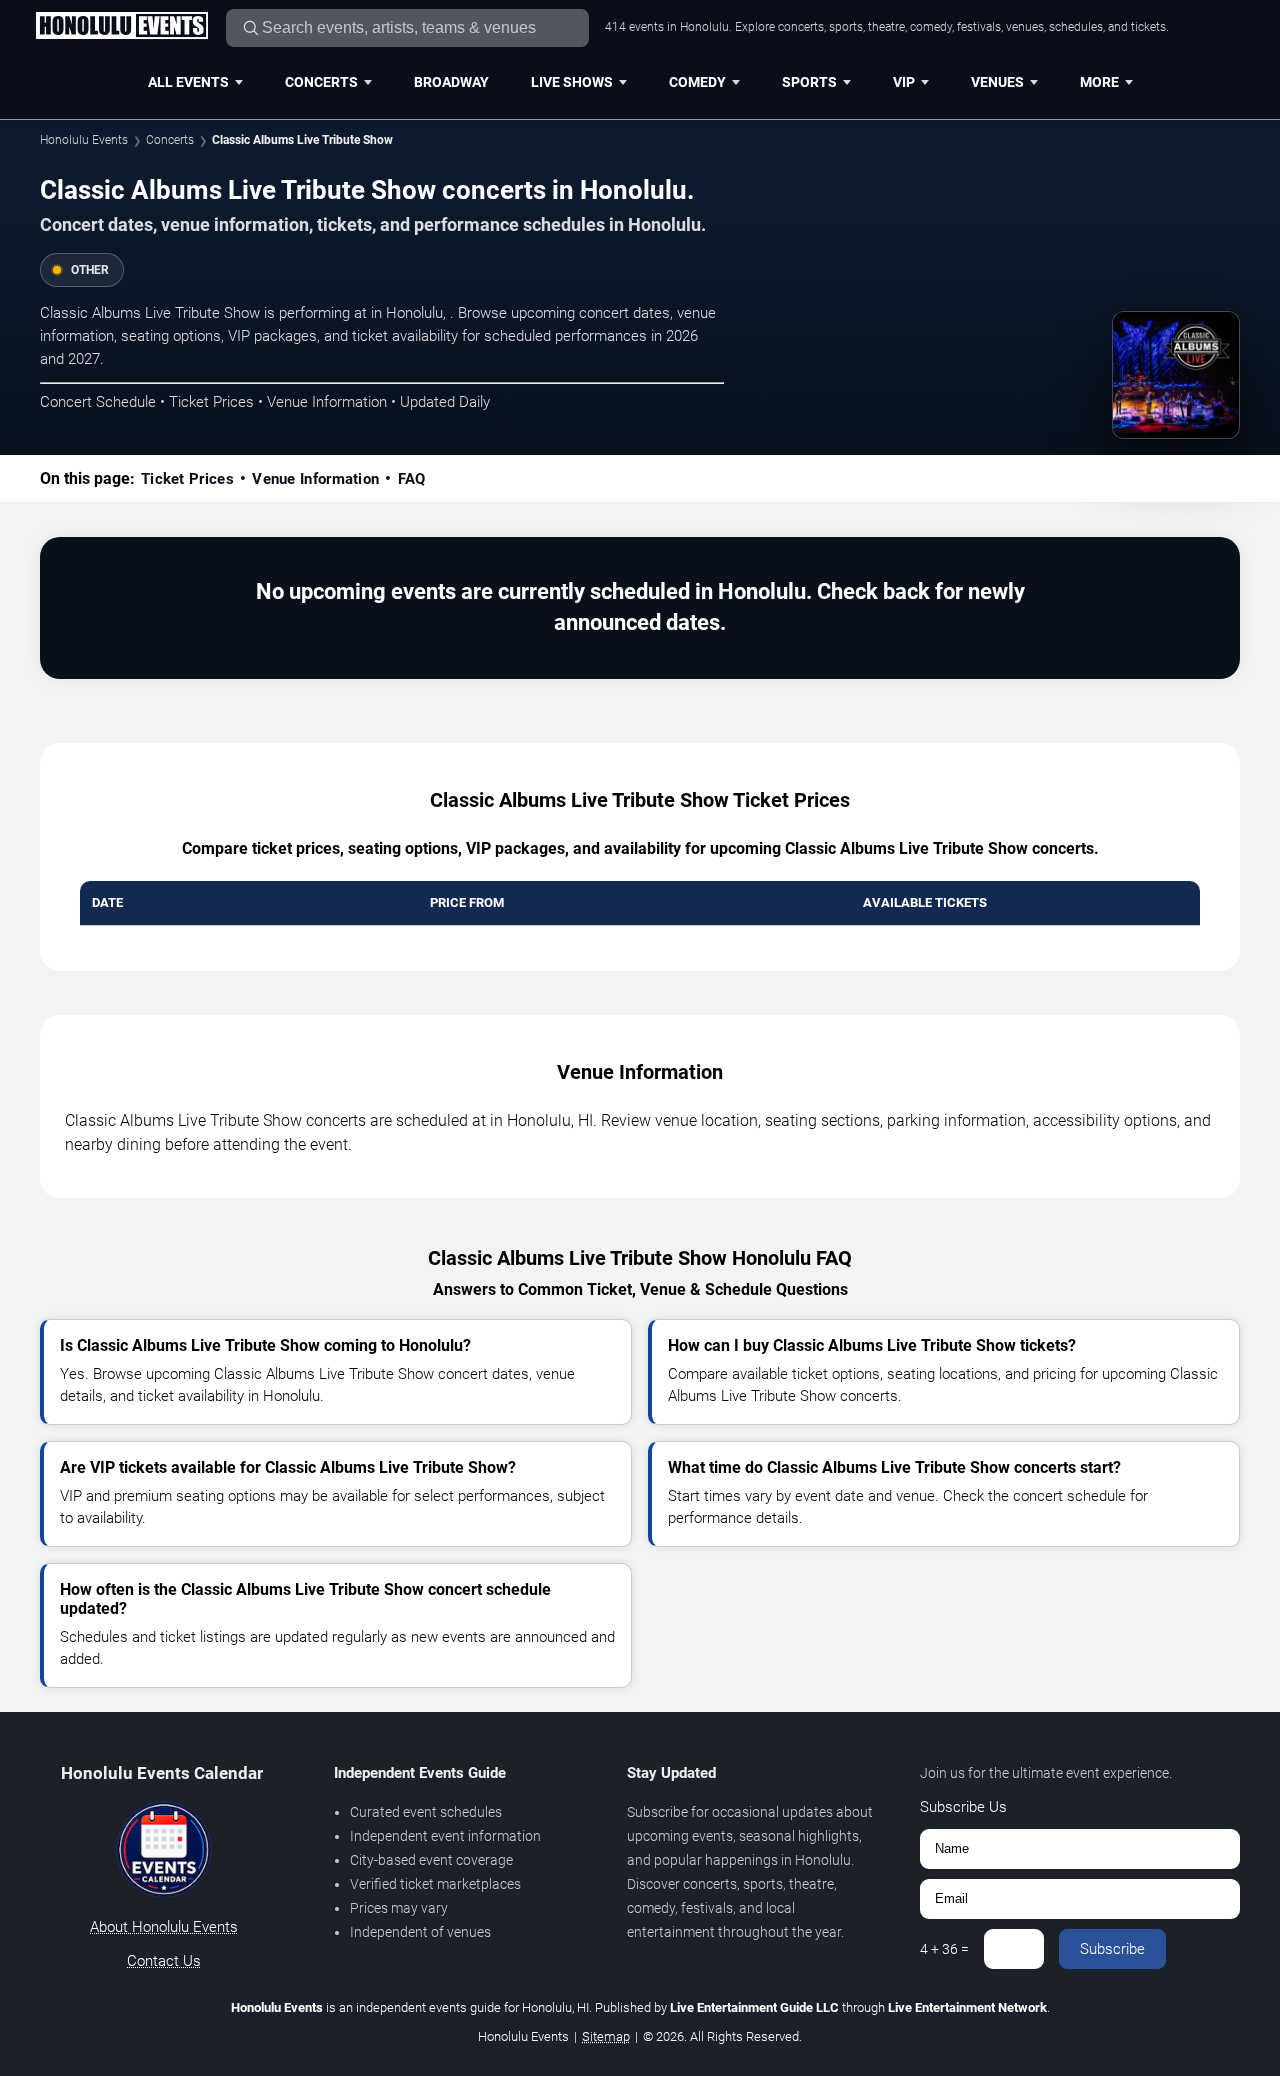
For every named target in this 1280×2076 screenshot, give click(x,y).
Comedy (697, 82)
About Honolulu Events (164, 1927)
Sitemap (606, 2036)
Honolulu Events (84, 140)
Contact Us (164, 1961)
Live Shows (572, 82)
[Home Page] (121, 27)
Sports (809, 82)
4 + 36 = (944, 1949)
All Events (188, 82)
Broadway (451, 82)
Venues (997, 82)
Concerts (321, 82)
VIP (904, 82)
